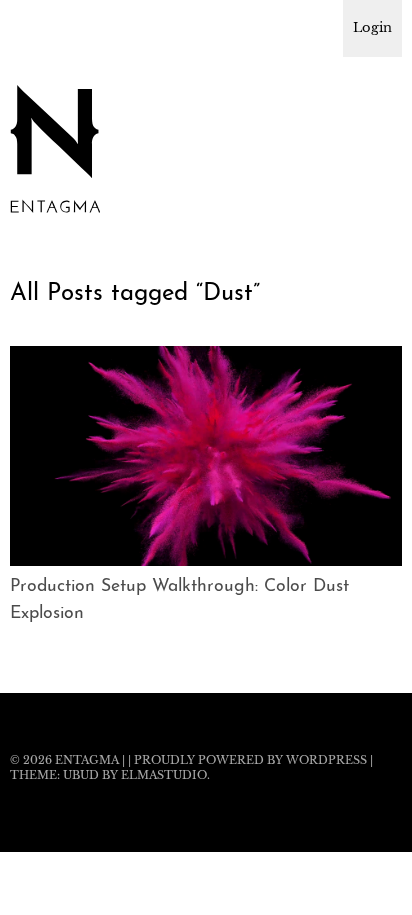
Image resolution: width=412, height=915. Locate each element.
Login (372, 27)
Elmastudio (164, 775)
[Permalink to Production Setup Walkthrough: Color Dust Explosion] (206, 560)
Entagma (87, 760)
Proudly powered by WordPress (250, 760)
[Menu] (35, 25)
